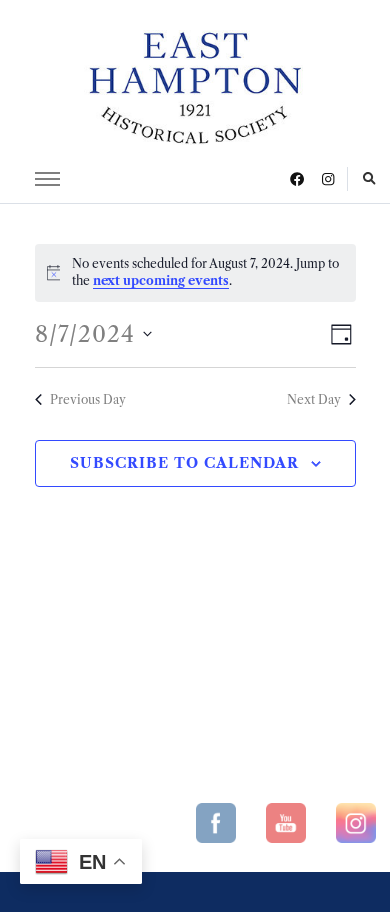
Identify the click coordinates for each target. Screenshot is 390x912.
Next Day (314, 399)
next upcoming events (161, 280)
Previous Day (88, 399)
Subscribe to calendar (184, 463)
